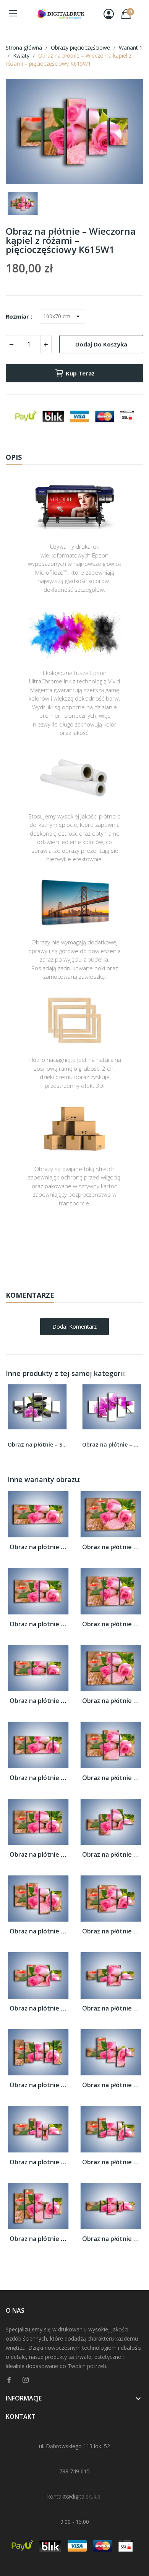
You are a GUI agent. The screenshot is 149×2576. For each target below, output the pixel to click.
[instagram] (26, 2380)
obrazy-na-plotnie (85, 1259)
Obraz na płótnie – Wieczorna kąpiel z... (38, 1547)
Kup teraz (80, 373)
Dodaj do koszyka (101, 344)
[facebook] (9, 2380)
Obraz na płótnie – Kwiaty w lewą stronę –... (112, 1444)
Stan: (67, 1282)
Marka (52, 1259)
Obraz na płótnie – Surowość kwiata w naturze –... (37, 1444)
